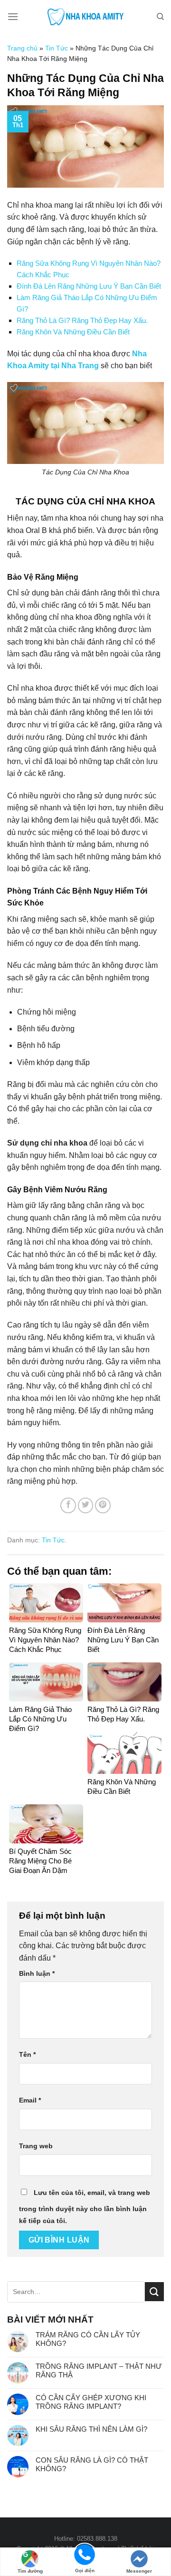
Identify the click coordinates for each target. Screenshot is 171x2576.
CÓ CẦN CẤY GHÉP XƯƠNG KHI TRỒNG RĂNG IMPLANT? (91, 2402)
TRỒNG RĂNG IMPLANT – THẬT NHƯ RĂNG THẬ (99, 2370)
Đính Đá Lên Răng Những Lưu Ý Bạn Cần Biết (89, 286)
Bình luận (37, 1973)
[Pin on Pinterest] (103, 1505)
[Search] (160, 17)
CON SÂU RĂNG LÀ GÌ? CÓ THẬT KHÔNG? (92, 2464)
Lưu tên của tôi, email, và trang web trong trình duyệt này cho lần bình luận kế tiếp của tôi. (85, 2207)
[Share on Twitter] (86, 1505)
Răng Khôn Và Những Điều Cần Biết (73, 332)
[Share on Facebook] (68, 1505)
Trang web (36, 2146)
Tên (27, 2054)
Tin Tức (57, 48)
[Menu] (13, 16)
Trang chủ (22, 48)
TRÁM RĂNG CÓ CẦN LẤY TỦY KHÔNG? (88, 2339)
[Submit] (154, 2291)
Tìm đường (30, 2571)
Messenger (139, 2571)
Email (30, 2100)
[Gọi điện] (85, 2554)
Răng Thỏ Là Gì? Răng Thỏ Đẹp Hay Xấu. (82, 320)
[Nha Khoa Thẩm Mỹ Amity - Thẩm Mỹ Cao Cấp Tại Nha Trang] (85, 17)
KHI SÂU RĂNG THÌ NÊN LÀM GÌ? (91, 2429)
